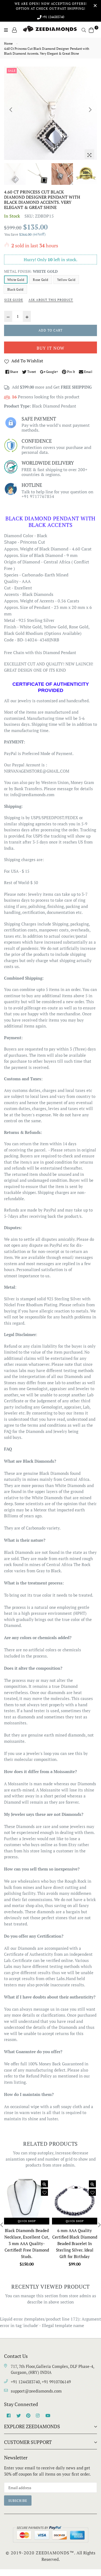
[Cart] (91, 29)
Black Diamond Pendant (54, 406)
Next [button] (90, 110)
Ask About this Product (51, 300)
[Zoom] (89, 154)
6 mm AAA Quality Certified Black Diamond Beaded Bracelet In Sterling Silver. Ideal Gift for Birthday (75, 2243)
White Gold (16, 280)
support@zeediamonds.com (36, 2391)
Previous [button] (11, 110)
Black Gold (15, 289)
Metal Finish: (31, 271)
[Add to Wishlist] (44, 2192)
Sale (12, 71)
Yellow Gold (66, 280)
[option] (50, 113)
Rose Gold (41, 280)
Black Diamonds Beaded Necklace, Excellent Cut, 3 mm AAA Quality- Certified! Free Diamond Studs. (27, 2243)
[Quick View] (44, 2184)
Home (8, 43)
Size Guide (14, 300)
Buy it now (50, 348)
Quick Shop (27, 2221)
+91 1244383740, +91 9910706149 (41, 2382)
